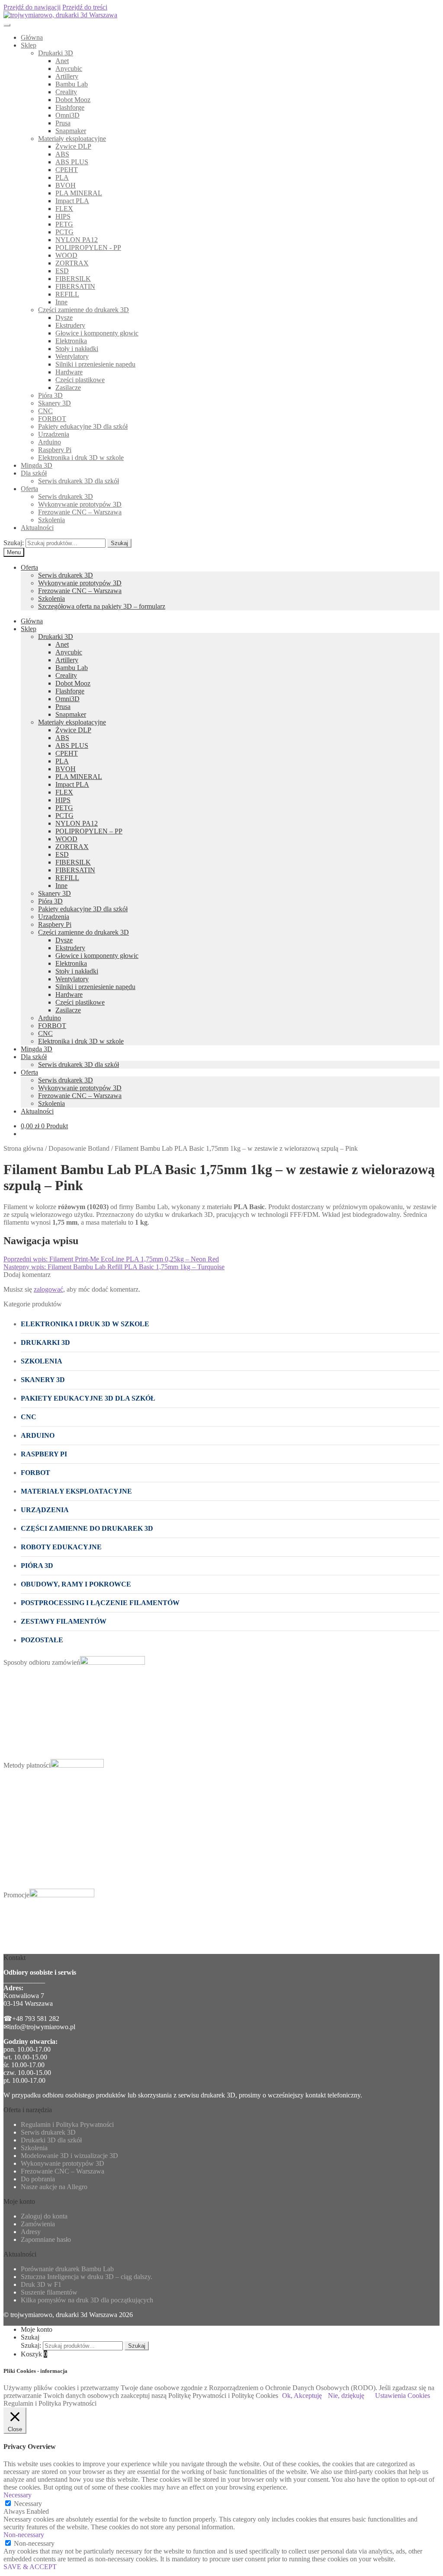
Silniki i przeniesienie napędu (95, 364)
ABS (62, 154)
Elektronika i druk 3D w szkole (81, 458)
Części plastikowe (80, 380)
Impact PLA (72, 201)
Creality (66, 92)
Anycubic (69, 69)
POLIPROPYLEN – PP (89, 831)
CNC (45, 411)
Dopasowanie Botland (79, 1148)
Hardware (69, 372)
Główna (32, 37)
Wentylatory (72, 356)
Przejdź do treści (85, 7)
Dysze (64, 318)
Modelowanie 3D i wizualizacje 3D (69, 2156)
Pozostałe (42, 1640)
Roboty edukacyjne (61, 1547)
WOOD (66, 255)
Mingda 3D (37, 465)
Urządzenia (54, 434)
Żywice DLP (73, 146)
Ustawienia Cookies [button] (403, 2396)
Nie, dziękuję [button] (346, 2396)
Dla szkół (34, 473)
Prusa (63, 123)
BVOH (66, 185)
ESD (62, 271)
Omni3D (67, 115)
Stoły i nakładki (77, 349)
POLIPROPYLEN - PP (88, 247)
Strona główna (23, 1148)
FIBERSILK (73, 279)
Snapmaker (71, 131)
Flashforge (70, 107)
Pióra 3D (50, 395)
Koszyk (34, 2354)
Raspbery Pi (55, 450)
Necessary (28, 2504)
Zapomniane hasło (46, 2239)
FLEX (64, 209)
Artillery (67, 76)
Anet (62, 61)
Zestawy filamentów (64, 1621)
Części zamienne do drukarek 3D (83, 310)
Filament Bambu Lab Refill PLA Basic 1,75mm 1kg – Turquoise (114, 1267)
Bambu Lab (72, 84)
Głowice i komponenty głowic (97, 333)
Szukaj (119, 543)
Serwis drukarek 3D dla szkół (79, 481)
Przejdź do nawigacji (32, 7)
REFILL (67, 294)
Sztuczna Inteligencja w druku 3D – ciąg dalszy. (87, 2277)
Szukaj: (14, 543)
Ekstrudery (70, 325)
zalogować (48, 1289)
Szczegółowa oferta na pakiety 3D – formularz (102, 606)
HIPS (63, 216)
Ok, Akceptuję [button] (302, 2396)
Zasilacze (68, 388)
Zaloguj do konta (44, 2216)
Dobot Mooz (73, 100)
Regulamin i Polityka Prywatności (67, 2124)
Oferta (29, 489)
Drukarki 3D (56, 53)
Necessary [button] (18, 2495)
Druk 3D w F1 (41, 2284)
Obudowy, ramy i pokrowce (76, 1584)
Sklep (29, 45)
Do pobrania (38, 2179)
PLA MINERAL (79, 193)
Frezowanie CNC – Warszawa (80, 512)
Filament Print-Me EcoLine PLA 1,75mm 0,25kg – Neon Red (111, 1259)
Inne (61, 302)
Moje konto (37, 2329)
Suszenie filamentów (49, 2292)
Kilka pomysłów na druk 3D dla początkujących (87, 2300)
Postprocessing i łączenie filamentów (100, 1603)
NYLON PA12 (77, 240)
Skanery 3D (55, 403)
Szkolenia (51, 520)
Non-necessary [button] (24, 2535)
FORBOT (52, 419)
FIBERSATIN (75, 286)
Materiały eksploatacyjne (72, 139)
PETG (64, 224)
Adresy (31, 2232)
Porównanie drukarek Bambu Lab (67, 2269)
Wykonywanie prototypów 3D (80, 504)
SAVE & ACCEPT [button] (30, 2567)
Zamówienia (38, 2224)
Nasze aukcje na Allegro (54, 2187)
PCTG (64, 232)
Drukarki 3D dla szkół (51, 2140)
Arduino (50, 442)
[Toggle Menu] (7, 25)
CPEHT (67, 170)
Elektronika (71, 341)
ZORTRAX (72, 263)
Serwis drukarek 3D (66, 496)
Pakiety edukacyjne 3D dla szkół (83, 426)
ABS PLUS (72, 162)
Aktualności (37, 528)
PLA (62, 177)
